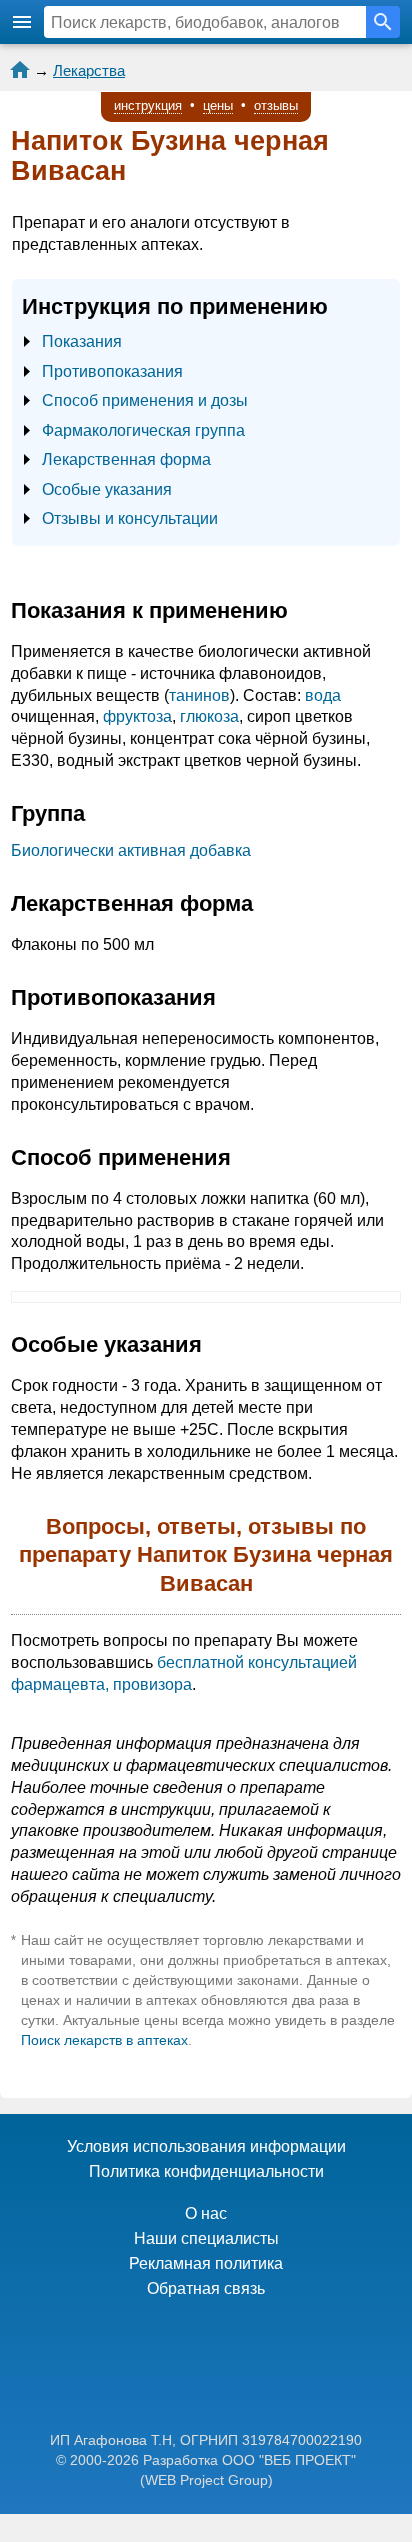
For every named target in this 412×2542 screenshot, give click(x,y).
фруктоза (137, 716)
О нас (206, 2213)
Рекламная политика (206, 2263)
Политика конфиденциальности (206, 2171)
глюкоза (209, 716)
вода (323, 695)
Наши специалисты (206, 2238)
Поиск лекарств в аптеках (104, 2040)
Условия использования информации (206, 2146)
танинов (199, 695)
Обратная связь (206, 2288)
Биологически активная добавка (131, 850)
